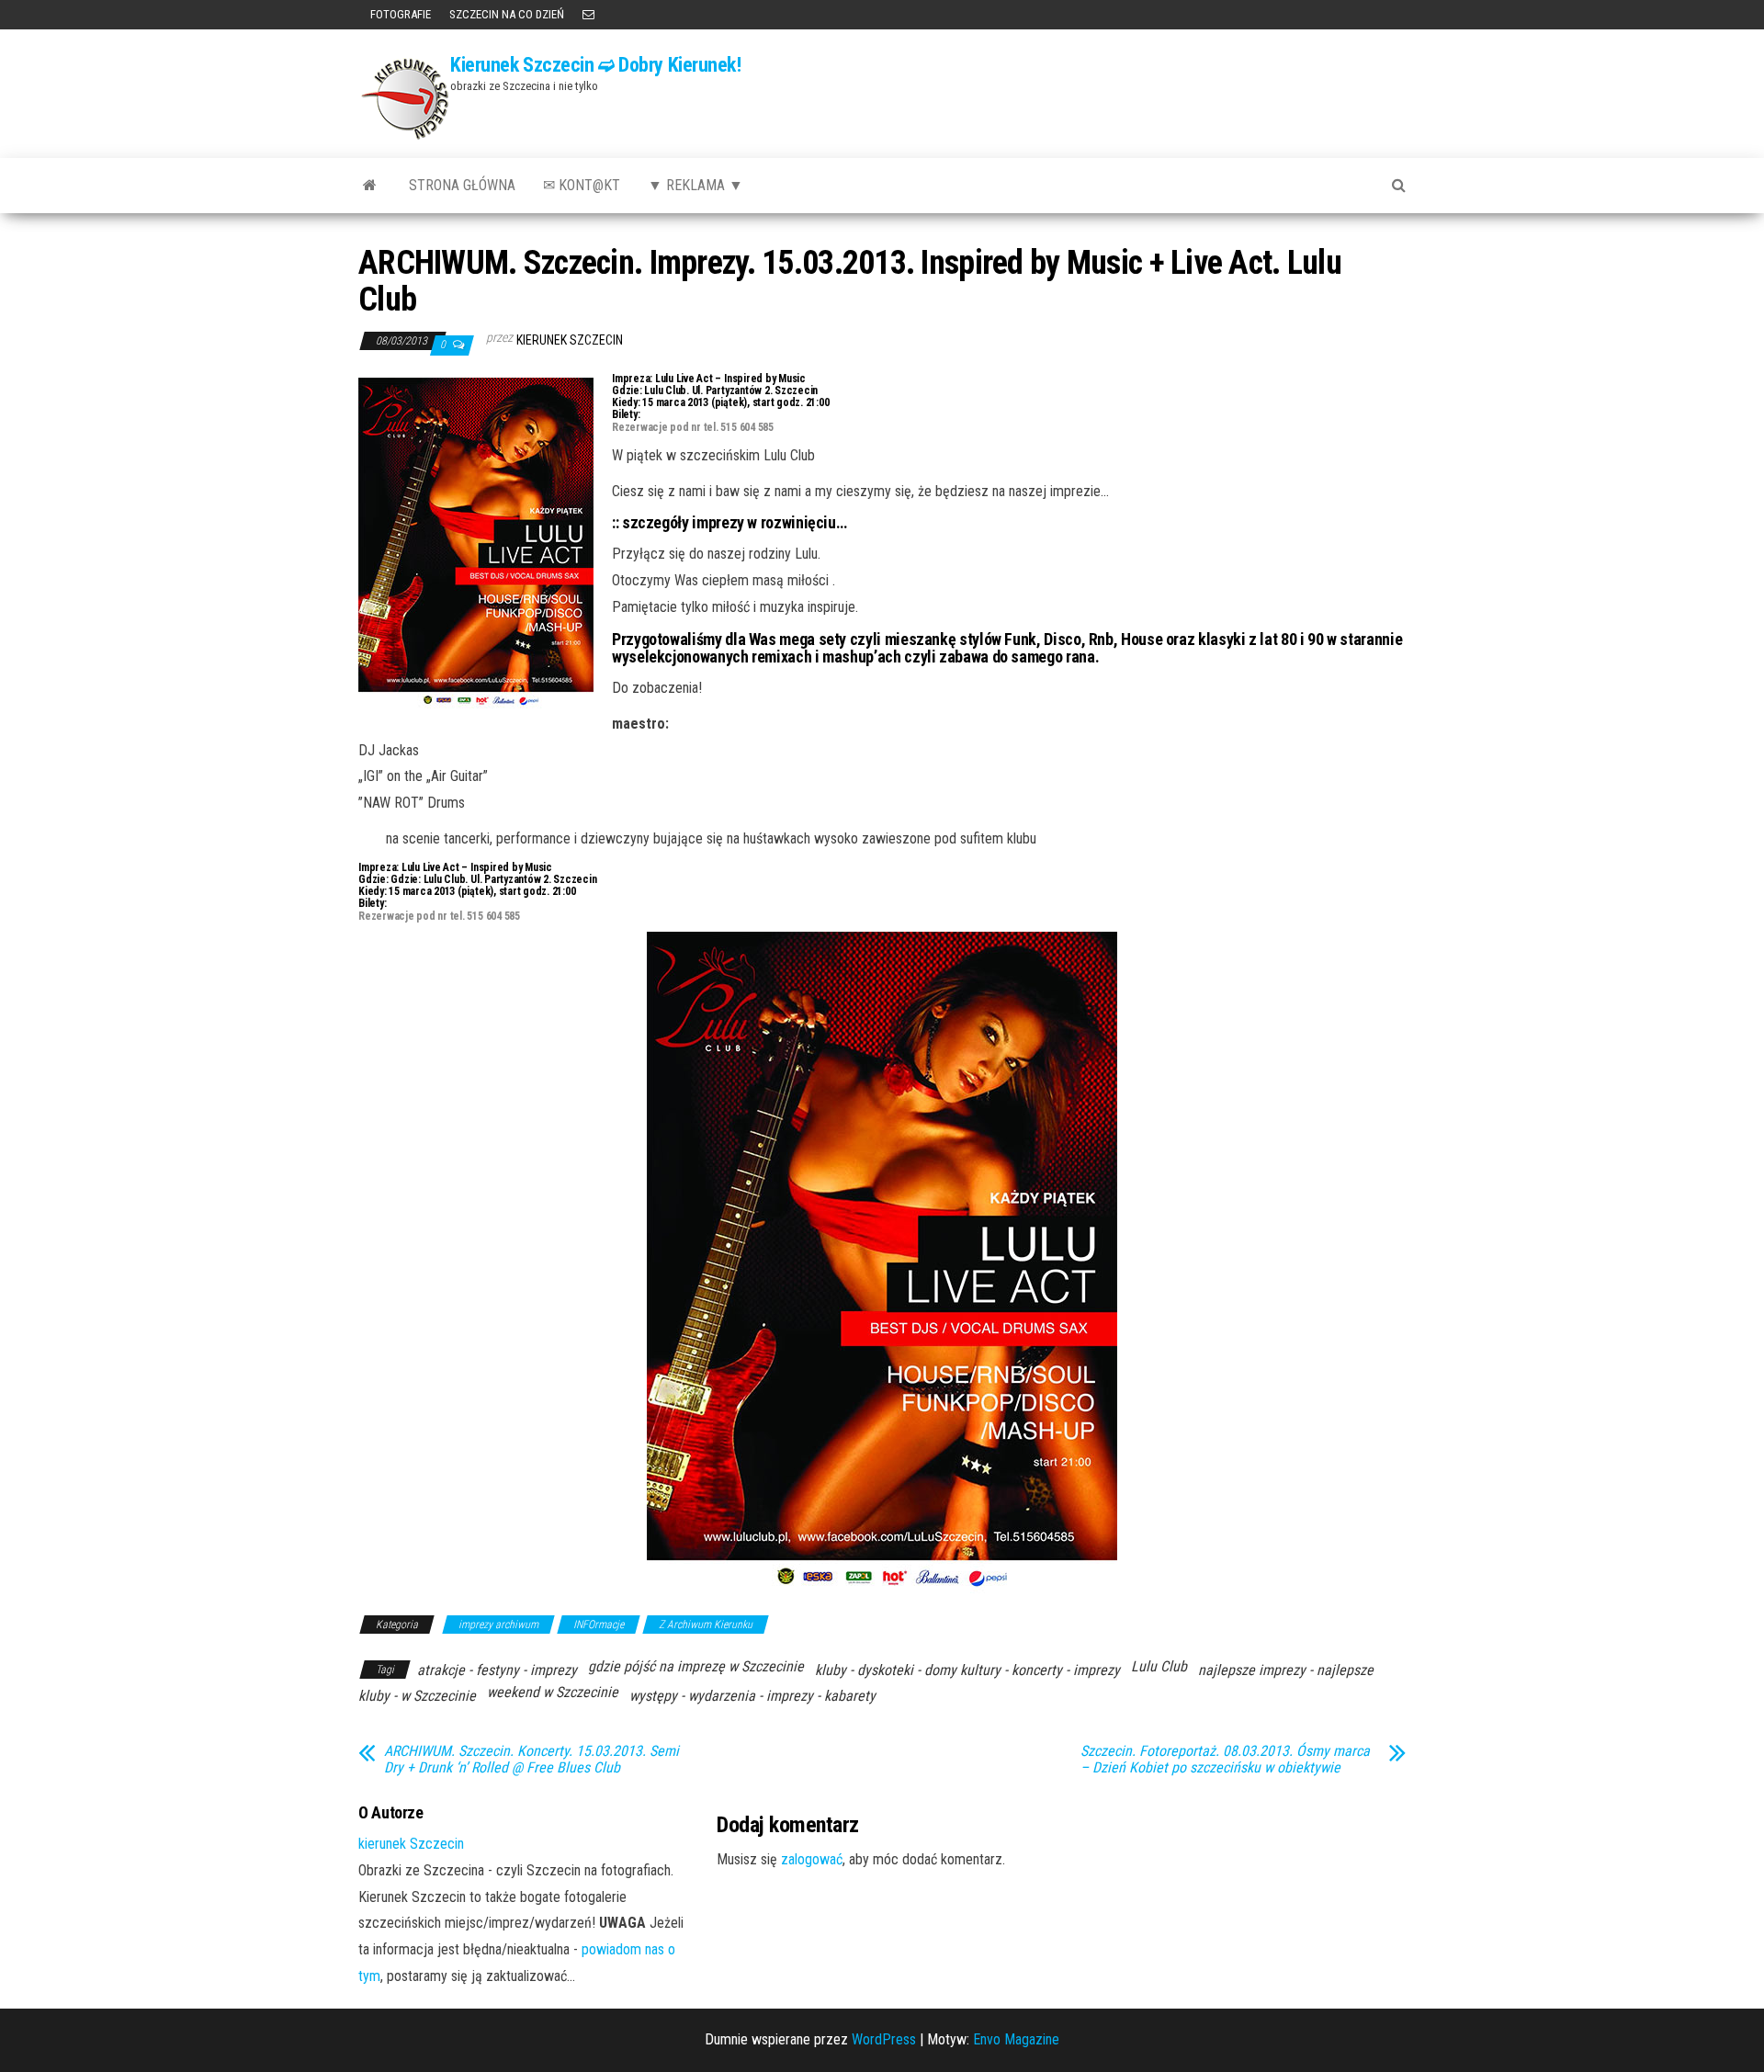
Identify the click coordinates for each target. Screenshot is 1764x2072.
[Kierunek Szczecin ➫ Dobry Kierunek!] (370, 186)
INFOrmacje (599, 1625)
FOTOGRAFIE (399, 14)
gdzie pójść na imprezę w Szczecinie (696, 1666)
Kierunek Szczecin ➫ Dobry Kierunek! (596, 65)
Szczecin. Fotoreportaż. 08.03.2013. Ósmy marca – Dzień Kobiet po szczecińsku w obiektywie (1225, 1760)
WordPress (884, 2039)
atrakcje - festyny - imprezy (497, 1670)
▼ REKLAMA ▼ (695, 185)
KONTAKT (588, 15)
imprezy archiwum (498, 1625)
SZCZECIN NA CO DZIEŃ (507, 14)
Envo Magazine (1016, 2039)
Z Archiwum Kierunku (706, 1625)
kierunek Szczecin (570, 340)
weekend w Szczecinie (553, 1692)
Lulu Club (1159, 1666)
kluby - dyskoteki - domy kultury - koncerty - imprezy (967, 1670)
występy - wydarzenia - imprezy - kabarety (752, 1696)
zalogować (812, 1859)
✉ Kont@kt (582, 185)
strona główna (462, 185)
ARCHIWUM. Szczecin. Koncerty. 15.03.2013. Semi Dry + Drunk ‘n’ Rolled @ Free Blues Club (531, 1760)
